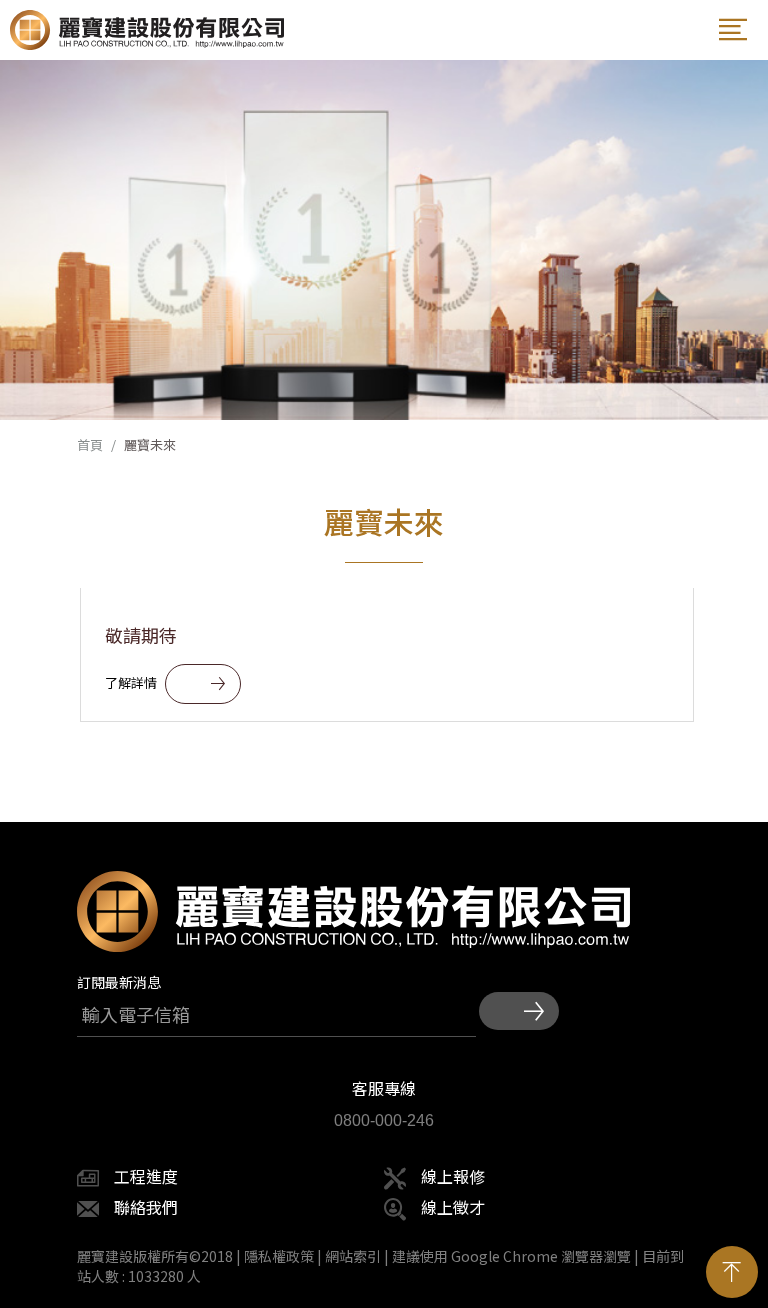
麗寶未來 (150, 445)
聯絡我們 (146, 1207)
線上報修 (453, 1176)
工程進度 (146, 1176)
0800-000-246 (384, 1120)
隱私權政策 (279, 1256)
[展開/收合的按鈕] (733, 30)
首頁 (90, 445)
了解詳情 (131, 682)
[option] (384, 240)
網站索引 (353, 1256)
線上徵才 (453, 1207)
